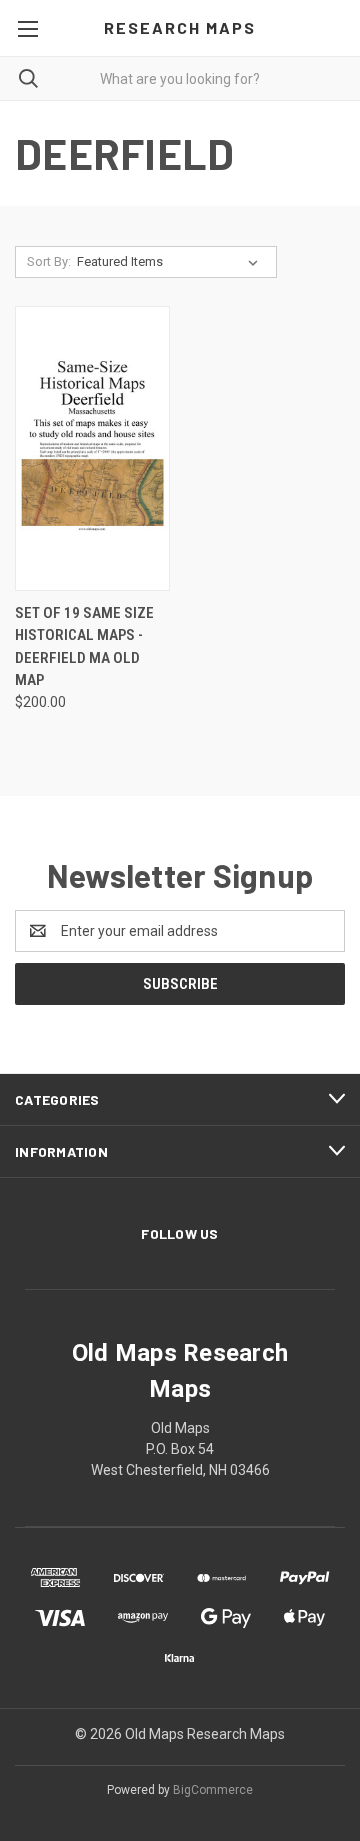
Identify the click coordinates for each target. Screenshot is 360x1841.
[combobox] (180, 78)
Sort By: (49, 261)
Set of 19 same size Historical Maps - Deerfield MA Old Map (84, 647)
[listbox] (171, 262)
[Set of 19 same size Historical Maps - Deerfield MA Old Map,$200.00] (92, 448)
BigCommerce (213, 1790)
